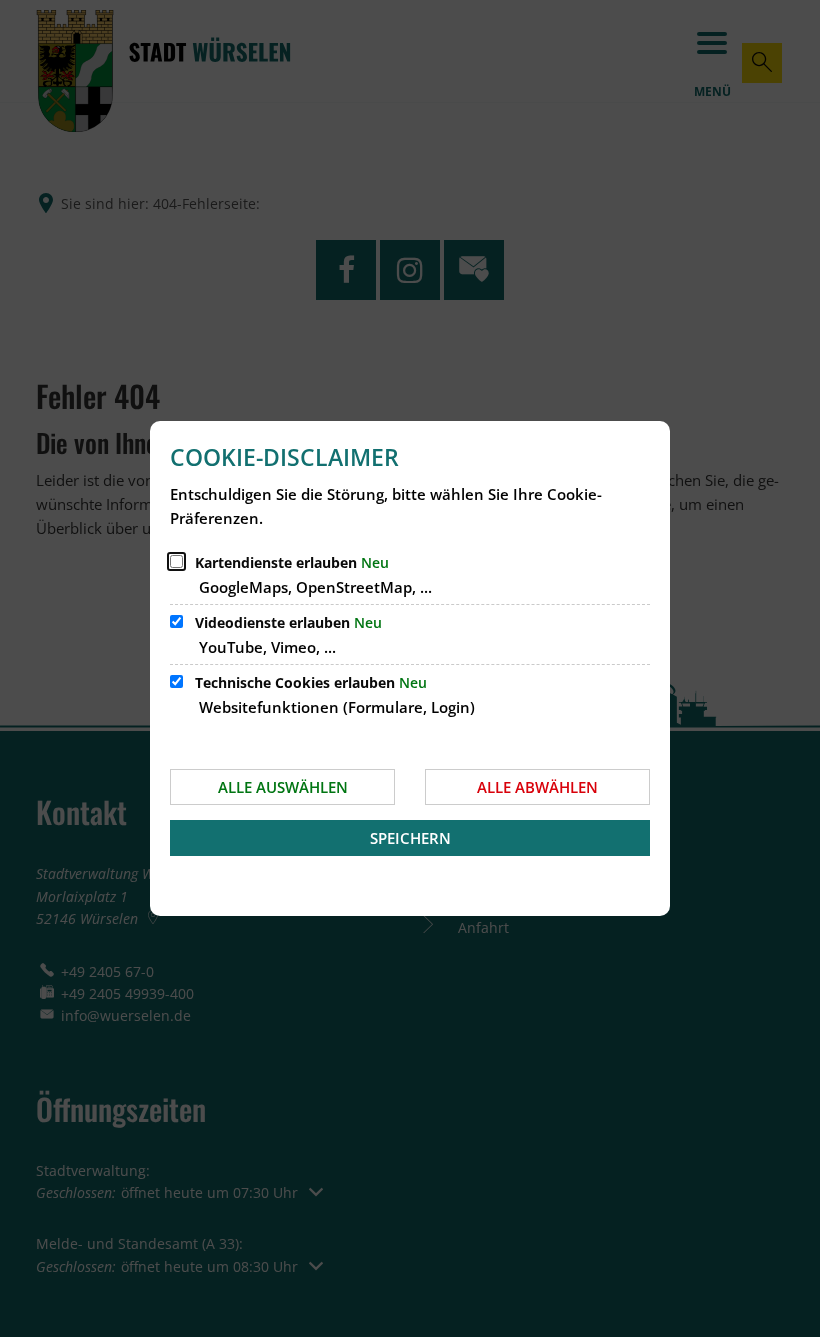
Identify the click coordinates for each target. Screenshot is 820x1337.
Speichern (410, 838)
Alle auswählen (283, 787)
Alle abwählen (537, 787)
